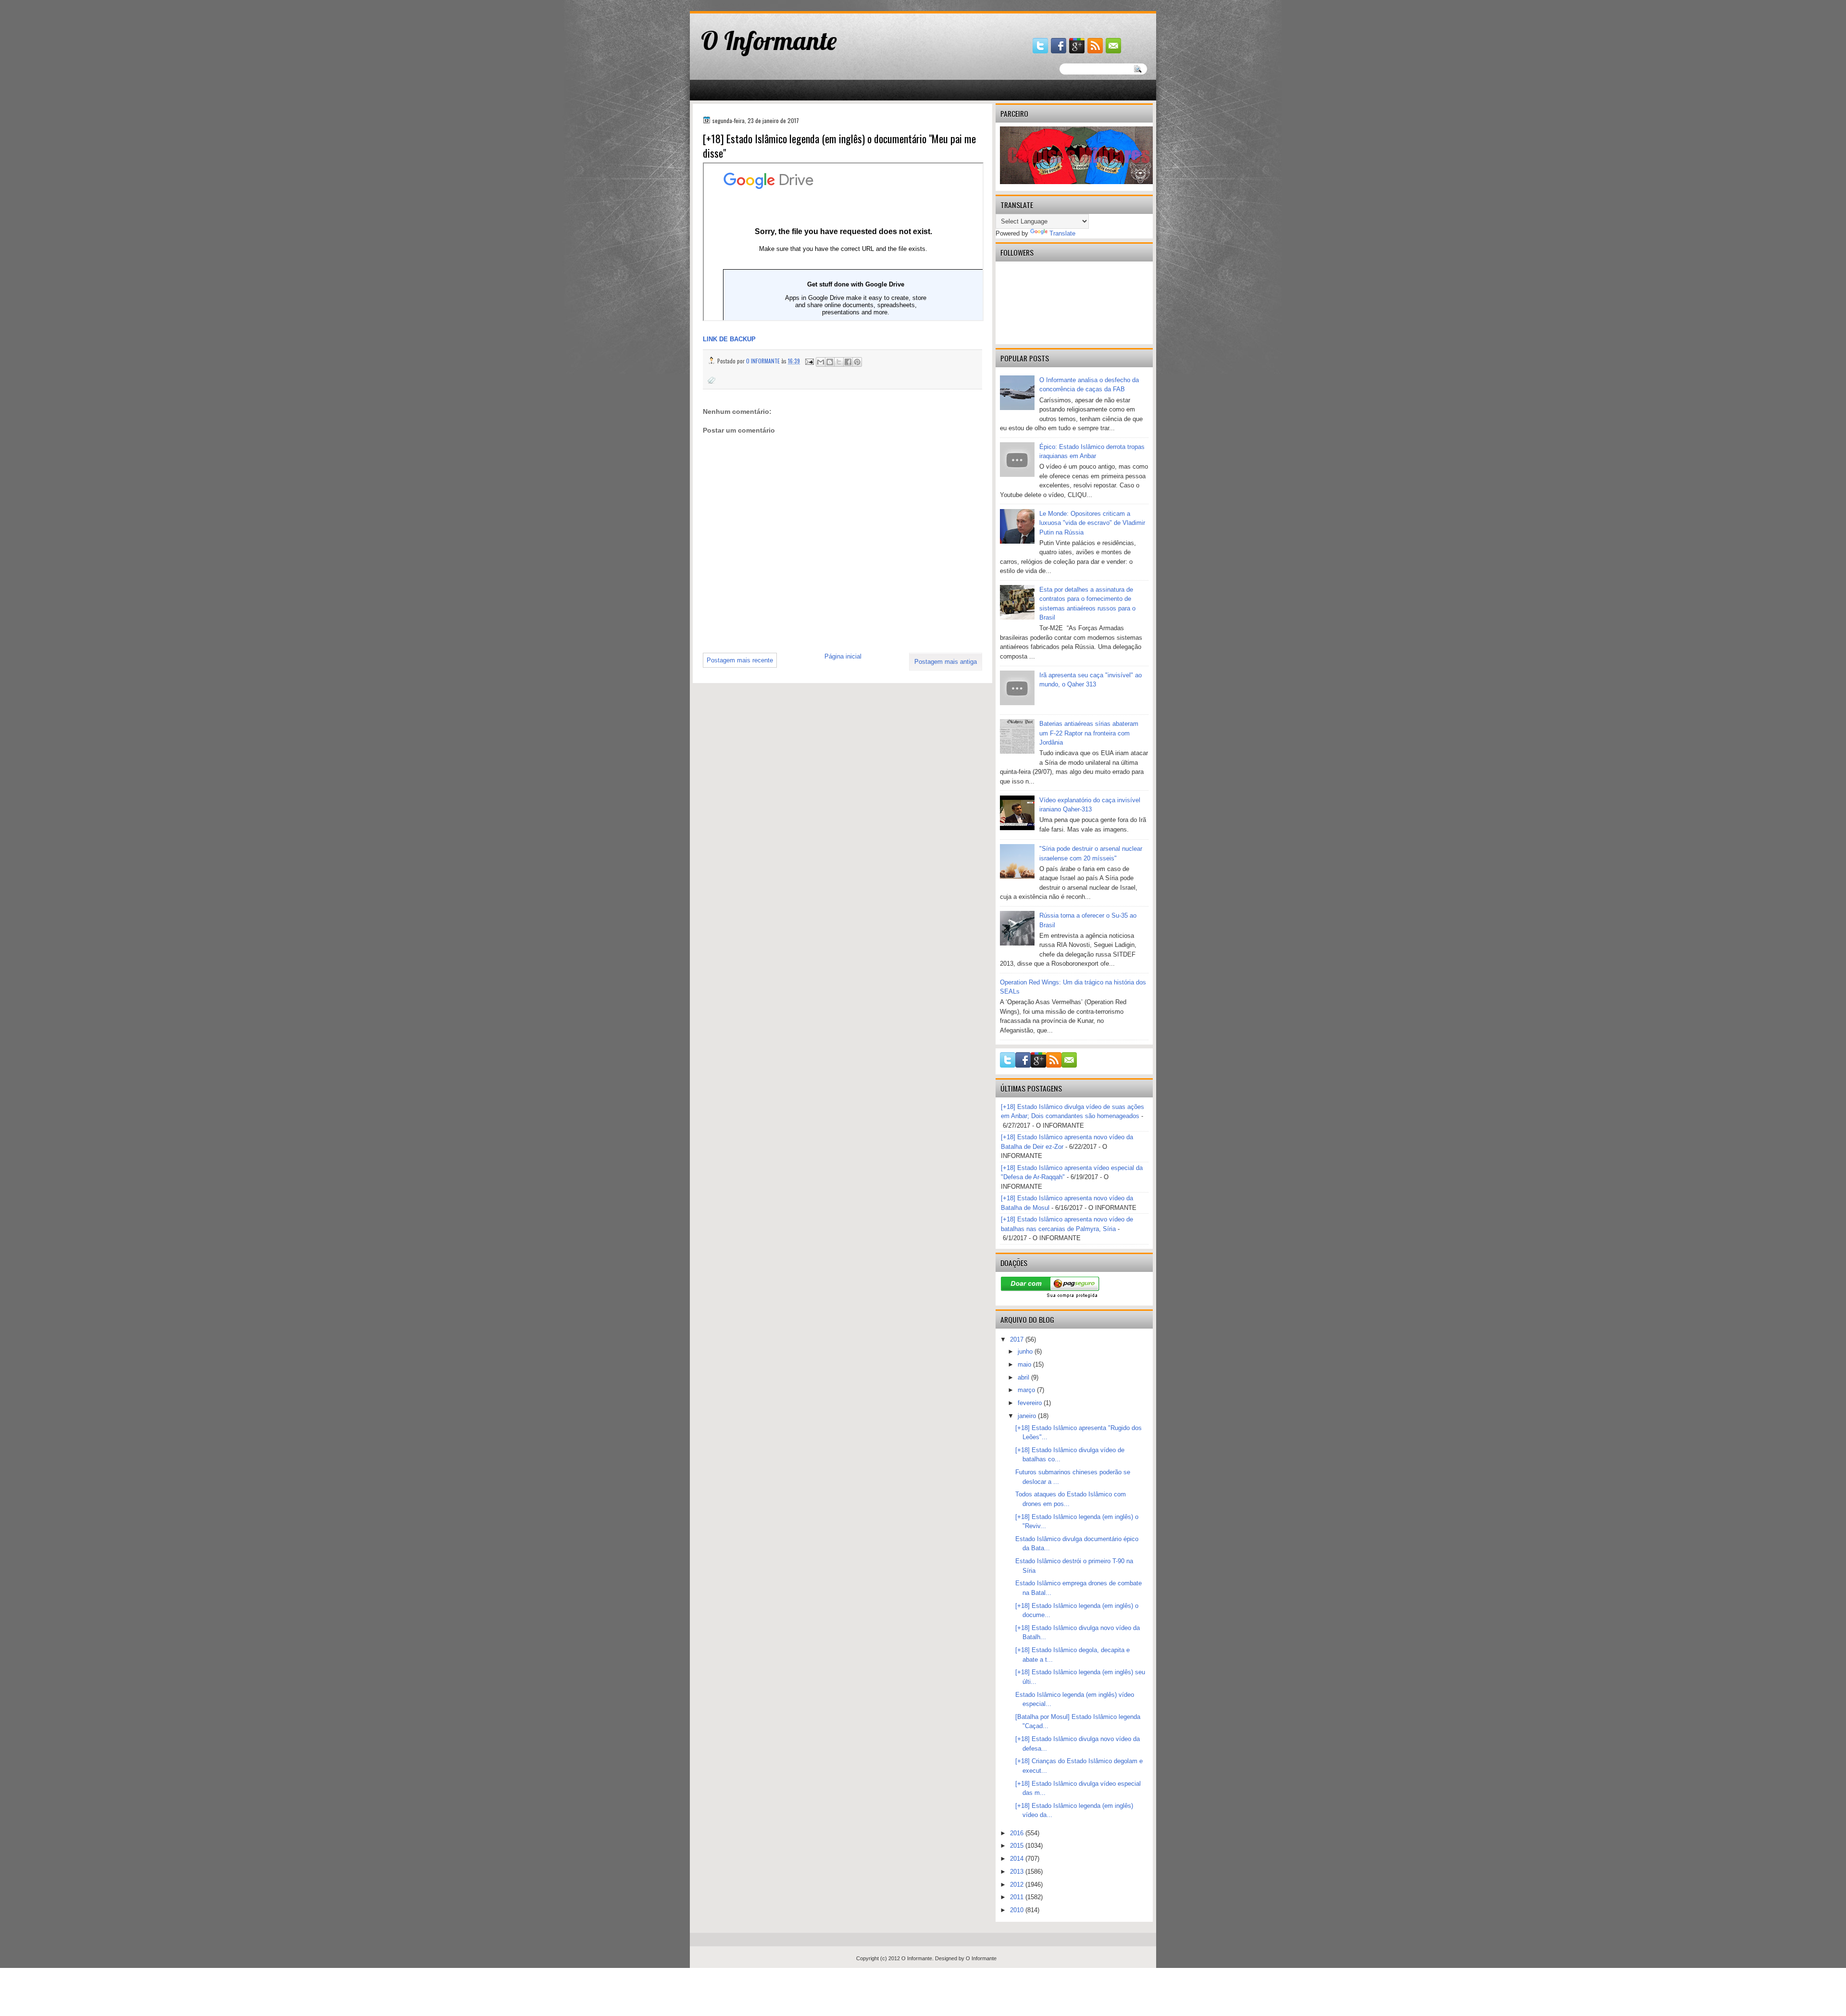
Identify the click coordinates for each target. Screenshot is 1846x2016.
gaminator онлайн (735, 4)
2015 (1018, 1846)
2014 (1018, 1859)
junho (1026, 1351)
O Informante (769, 40)
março (1027, 1390)
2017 (1018, 1339)
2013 (1018, 1872)
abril (1024, 1377)
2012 (1018, 1885)
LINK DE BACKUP (729, 339)
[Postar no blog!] (830, 362)
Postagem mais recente (740, 660)
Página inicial (843, 656)
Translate (1062, 233)
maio (1025, 1364)
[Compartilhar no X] (839, 362)
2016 (1018, 1833)
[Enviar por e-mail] (821, 362)
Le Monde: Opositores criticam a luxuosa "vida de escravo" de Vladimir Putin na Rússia (1092, 523)
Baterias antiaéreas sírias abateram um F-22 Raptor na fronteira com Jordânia (1089, 733)
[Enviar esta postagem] (809, 361)
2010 (1018, 1910)
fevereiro (1031, 1403)
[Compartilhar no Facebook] (848, 362)
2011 (1018, 1897)
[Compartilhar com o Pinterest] (857, 362)
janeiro (1028, 1416)
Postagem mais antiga (946, 662)
